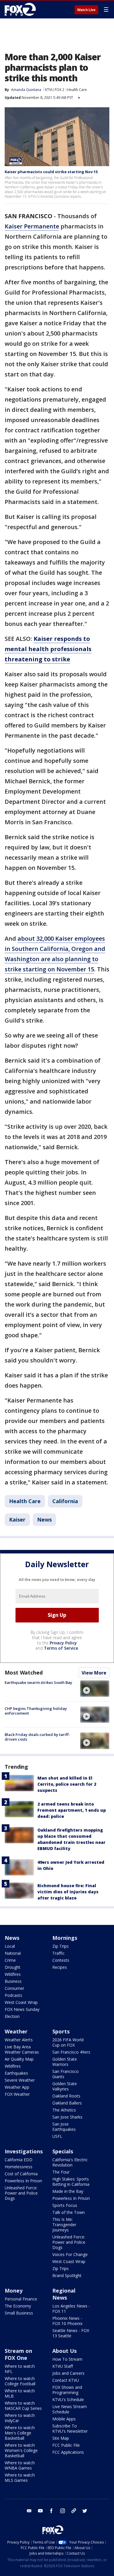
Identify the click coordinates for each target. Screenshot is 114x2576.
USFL (57, 2136)
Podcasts (13, 1995)
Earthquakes (16, 2073)
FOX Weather (17, 2094)
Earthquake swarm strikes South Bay (38, 1682)
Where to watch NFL (20, 2369)
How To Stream (67, 2359)
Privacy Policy (63, 1643)
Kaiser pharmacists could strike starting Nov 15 (51, 172)
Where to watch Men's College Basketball (20, 2433)
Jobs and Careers (68, 2373)
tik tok (74, 2511)
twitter (85, 2511)
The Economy (18, 2306)
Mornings (65, 1938)
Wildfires (13, 1974)
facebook (51, 2511)
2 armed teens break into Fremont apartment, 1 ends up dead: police (72, 1810)
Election (12, 2016)
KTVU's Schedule (68, 2399)
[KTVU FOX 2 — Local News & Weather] (22, 9)
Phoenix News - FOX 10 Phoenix (67, 2321)
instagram (63, 2511)
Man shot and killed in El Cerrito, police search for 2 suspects (67, 1784)
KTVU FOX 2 (55, 90)
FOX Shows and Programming (67, 2390)
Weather (16, 2031)
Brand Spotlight (67, 2275)
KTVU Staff (63, 2366)
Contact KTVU (66, 2380)
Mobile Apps (64, 2419)
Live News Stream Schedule (70, 2409)
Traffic (58, 1953)
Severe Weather (20, 2080)
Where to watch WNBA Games (20, 2465)
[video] (95, 1689)
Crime (10, 1960)
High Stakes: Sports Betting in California (71, 2182)
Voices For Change (70, 2254)
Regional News (64, 2294)
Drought (13, 1967)
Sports (61, 2031)
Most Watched (24, 1672)
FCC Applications (68, 2452)
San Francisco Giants (65, 2074)
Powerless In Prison (23, 2181)
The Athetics (64, 2110)
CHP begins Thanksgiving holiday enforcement (36, 1711)
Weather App (17, 2087)
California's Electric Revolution (70, 2162)
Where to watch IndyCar (20, 2418)
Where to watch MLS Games (20, 2478)
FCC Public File (66, 2445)
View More (94, 1673)
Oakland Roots (66, 2096)
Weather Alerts (19, 2040)
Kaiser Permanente (32, 226)
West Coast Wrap (21, 2002)
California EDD (19, 2160)
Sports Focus (65, 2205)
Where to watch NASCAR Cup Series (23, 2406)
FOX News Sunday (22, 2009)
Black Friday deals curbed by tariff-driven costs (37, 1737)
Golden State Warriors (65, 2062)
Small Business (19, 2313)
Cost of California (21, 2174)
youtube (40, 2511)
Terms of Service (61, 1648)
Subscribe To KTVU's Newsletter (70, 2428)
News (44, 1520)
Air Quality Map (19, 2059)
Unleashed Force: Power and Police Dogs (21, 2193)
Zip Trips (61, 1946)
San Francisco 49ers (71, 2052)
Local (10, 1946)
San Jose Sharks (67, 2117)
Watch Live (86, 10)
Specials (63, 2151)
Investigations (24, 2151)
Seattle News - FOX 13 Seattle (71, 2333)
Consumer (14, 1988)
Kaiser (17, 1520)
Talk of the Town (69, 2212)
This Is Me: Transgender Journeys (64, 2225)
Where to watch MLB (20, 2393)
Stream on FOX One (18, 2354)
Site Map (61, 2438)
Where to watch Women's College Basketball (21, 2450)
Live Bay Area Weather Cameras (22, 2049)
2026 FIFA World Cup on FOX (68, 2042)
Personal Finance (21, 2299)
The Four (61, 2172)
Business (13, 1981)
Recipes (60, 1967)
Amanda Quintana (26, 90)
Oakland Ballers (67, 2103)
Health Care (77, 90)
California (65, 1501)
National (13, 1953)
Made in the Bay (68, 2191)
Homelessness (19, 2167)
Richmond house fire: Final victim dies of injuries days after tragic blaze (68, 1892)
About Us (64, 2351)
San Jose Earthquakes (64, 2127)
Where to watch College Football (20, 2381)
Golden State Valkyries (65, 2086)
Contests (61, 1960)
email (29, 2511)
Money (14, 2291)
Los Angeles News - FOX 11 (71, 2309)
